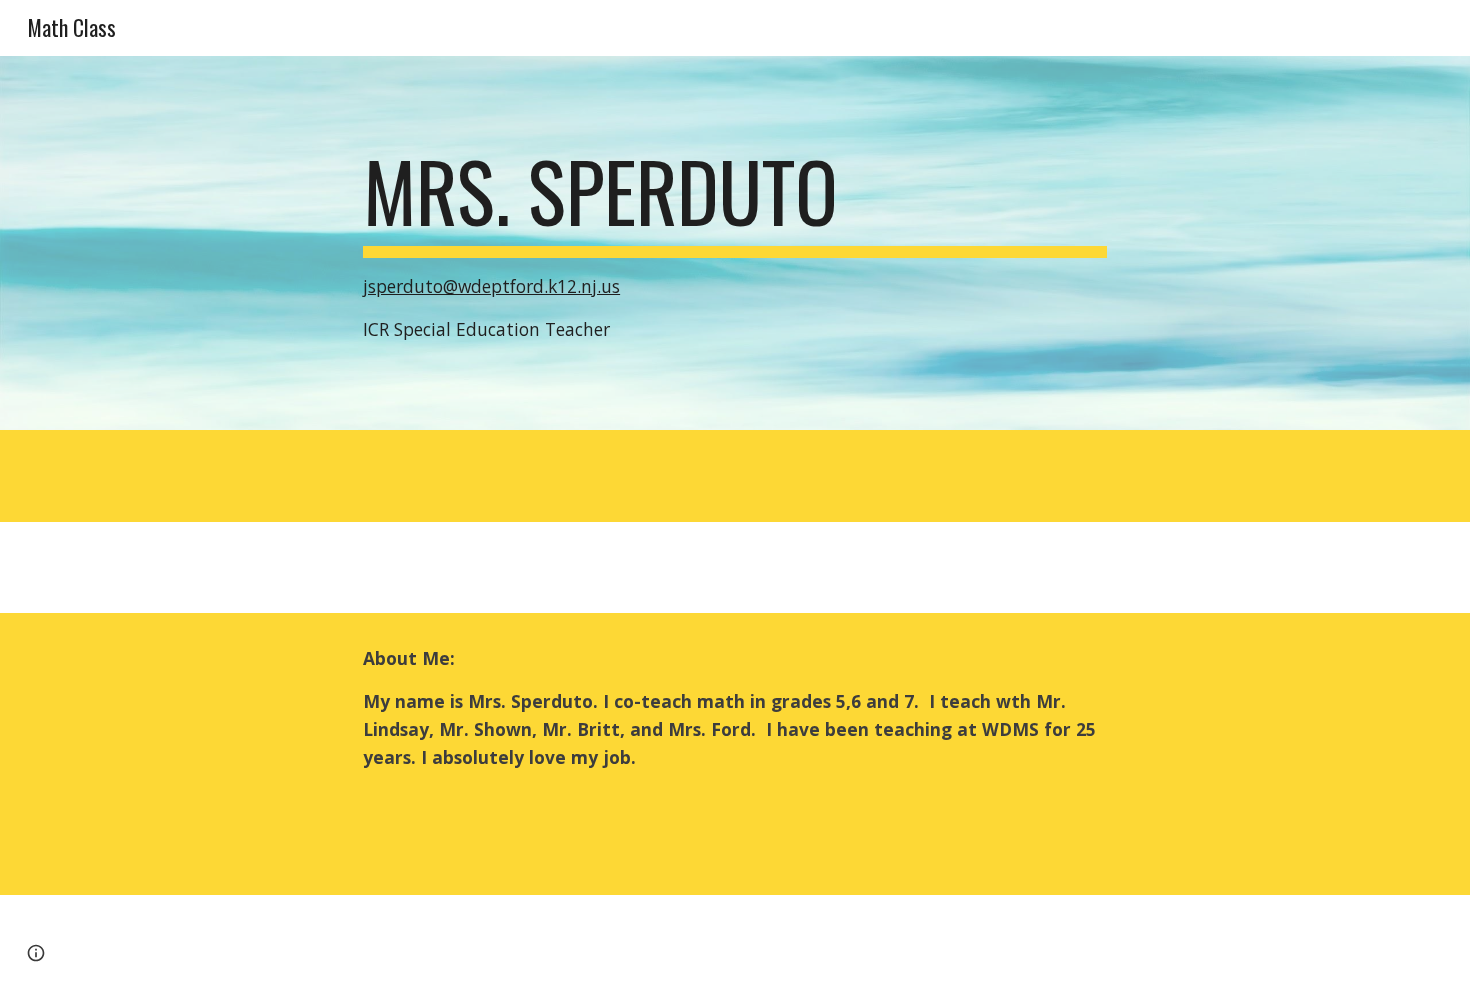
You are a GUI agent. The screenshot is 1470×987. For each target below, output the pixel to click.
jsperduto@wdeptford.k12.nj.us (491, 286)
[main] (735, 242)
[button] (36, 953)
